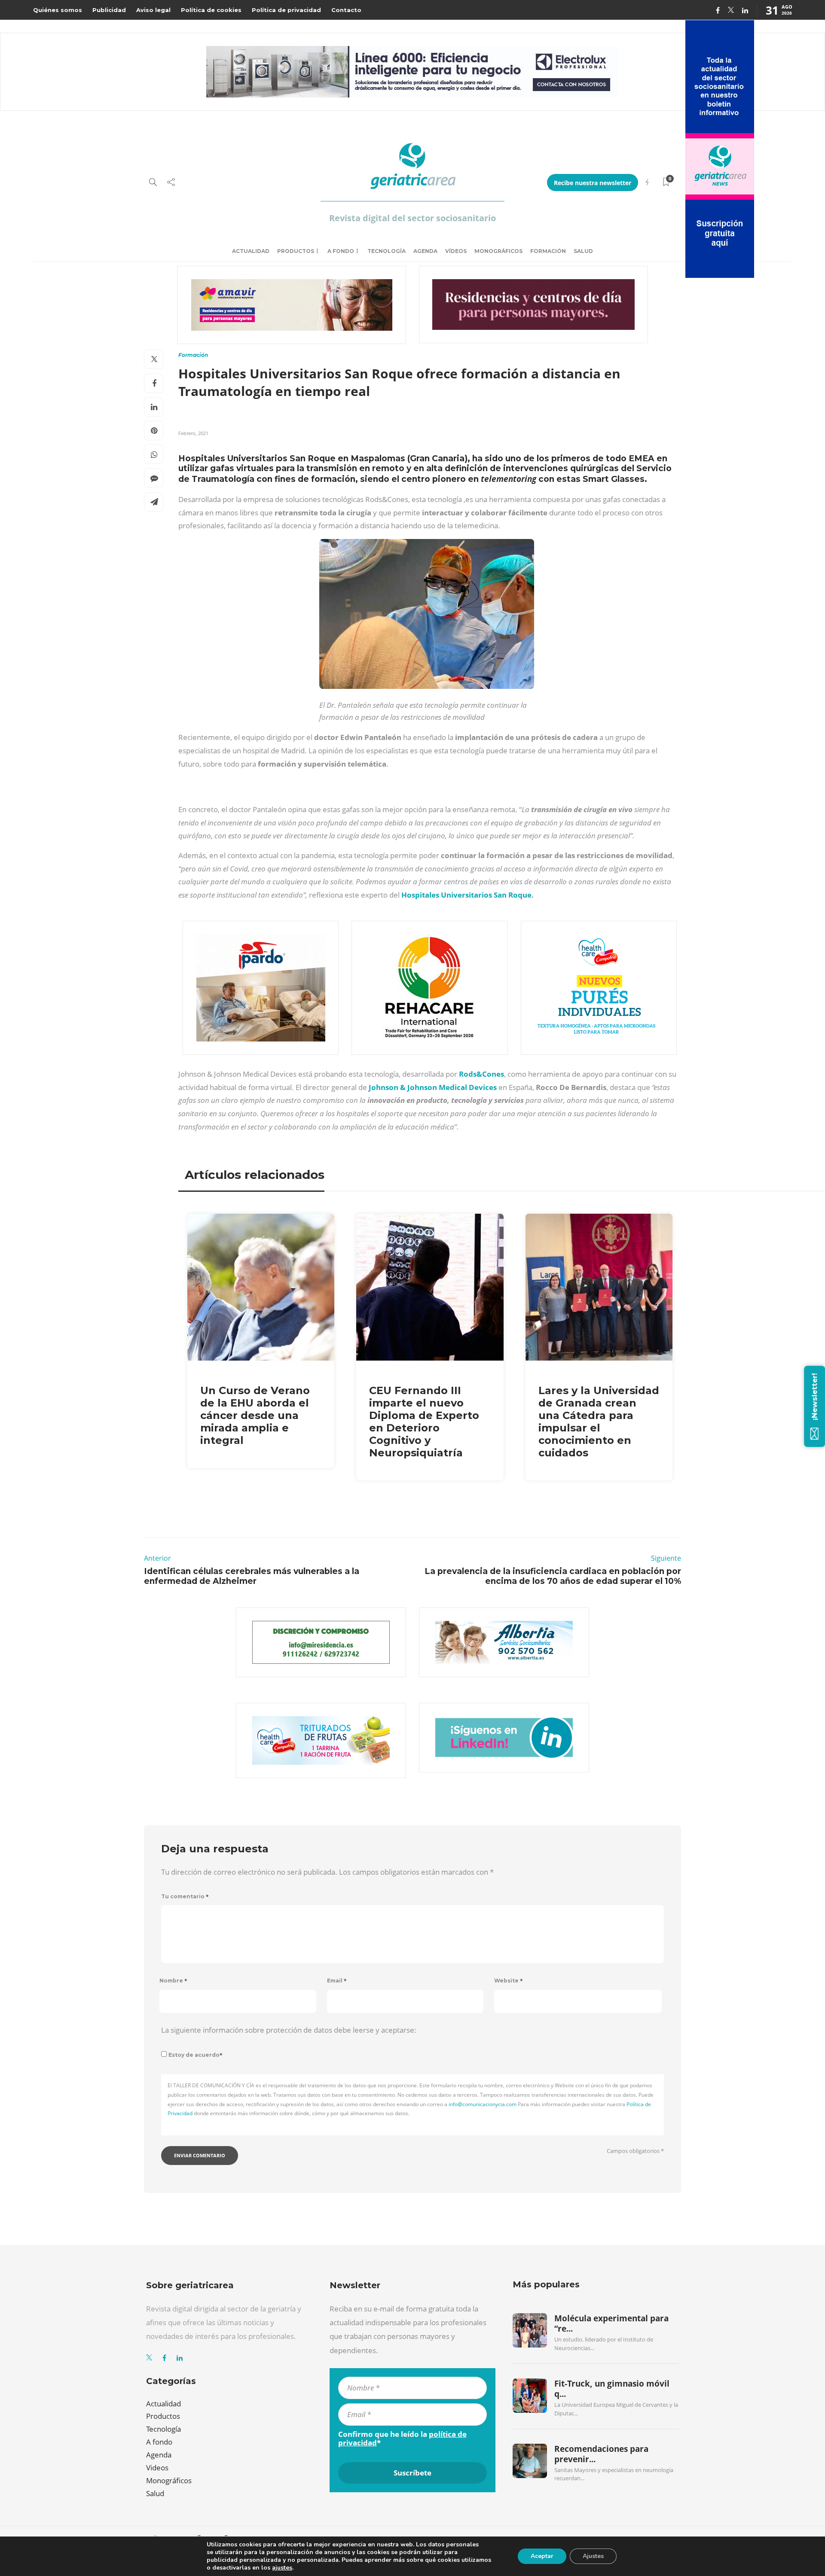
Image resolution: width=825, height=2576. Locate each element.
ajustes (282, 2568)
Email (337, 1981)
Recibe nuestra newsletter (593, 183)
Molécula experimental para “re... (611, 2323)
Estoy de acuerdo (196, 2055)
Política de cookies (211, 10)
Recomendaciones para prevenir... (601, 2454)
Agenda (425, 251)
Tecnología (387, 251)
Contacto (346, 10)
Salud (583, 251)
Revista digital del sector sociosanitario (412, 218)
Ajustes (593, 2556)
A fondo (341, 251)
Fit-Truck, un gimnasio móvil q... (612, 2389)
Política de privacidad (286, 10)
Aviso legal (153, 10)
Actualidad (251, 251)
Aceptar (542, 2556)
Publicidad (109, 10)
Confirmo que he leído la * (402, 2439)
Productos (296, 251)
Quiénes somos (58, 10)
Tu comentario (185, 1896)
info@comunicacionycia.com (483, 2104)
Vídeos (456, 251)
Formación (548, 251)
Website (509, 1981)
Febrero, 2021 (193, 433)
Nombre (173, 1981)
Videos (157, 2468)
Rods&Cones (481, 1074)
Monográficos (498, 251)
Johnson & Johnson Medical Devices (433, 1087)
